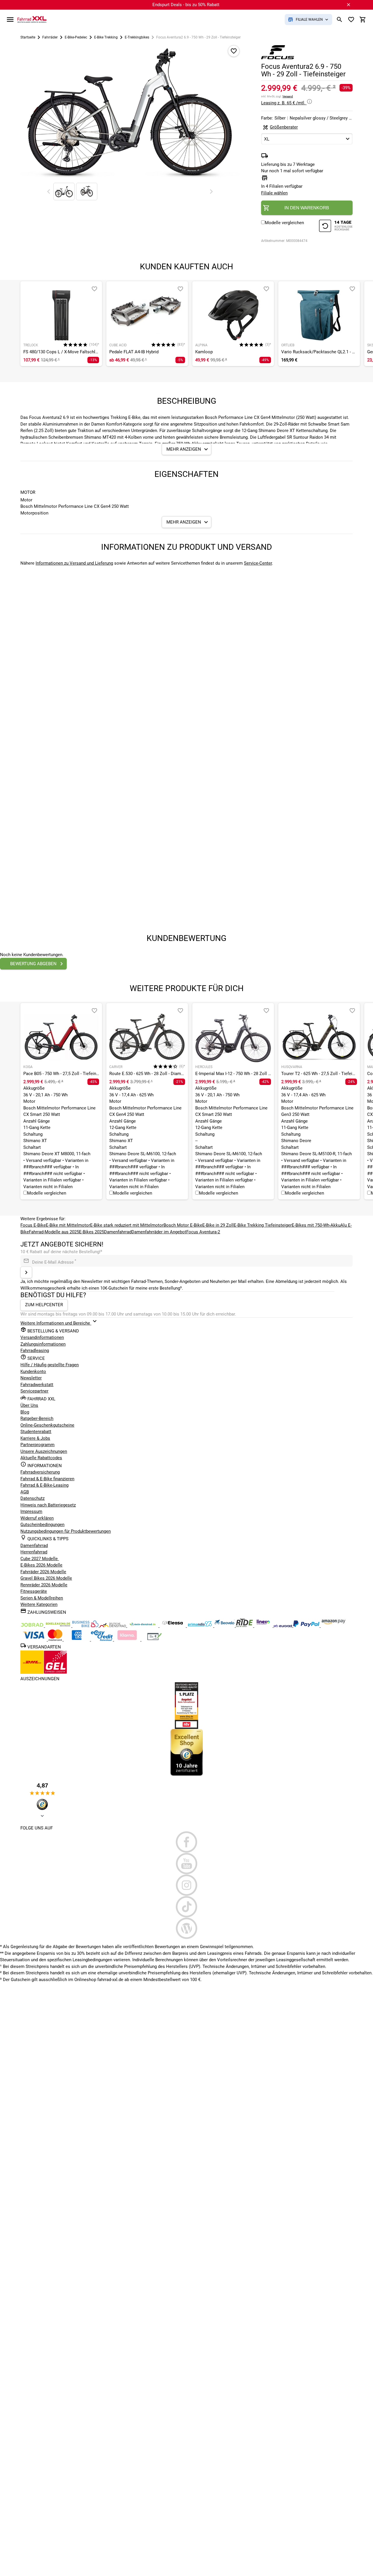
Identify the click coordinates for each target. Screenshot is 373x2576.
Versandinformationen (42, 1337)
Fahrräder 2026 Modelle (43, 1572)
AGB (25, 1492)
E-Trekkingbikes (137, 37)
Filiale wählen (274, 193)
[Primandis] (200, 1626)
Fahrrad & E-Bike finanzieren (47, 1479)
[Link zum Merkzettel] (351, 20)
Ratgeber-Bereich (37, 1418)
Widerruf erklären (37, 1518)
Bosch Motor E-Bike (183, 1225)
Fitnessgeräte (34, 1591)
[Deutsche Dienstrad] (113, 1626)
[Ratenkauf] (102, 1639)
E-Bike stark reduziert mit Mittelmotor (127, 1225)
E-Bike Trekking (106, 37)
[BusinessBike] (86, 1626)
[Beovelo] (245, 1626)
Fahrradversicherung (40, 1472)
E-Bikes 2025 (92, 1232)
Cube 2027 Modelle (40, 1559)
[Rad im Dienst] (225, 1626)
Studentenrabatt (36, 1432)
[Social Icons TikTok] (186, 1907)
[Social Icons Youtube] (186, 1864)
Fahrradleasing (35, 1351)
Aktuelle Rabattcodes (41, 1458)
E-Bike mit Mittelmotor (68, 1225)
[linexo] (264, 1626)
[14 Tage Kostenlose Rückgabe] (336, 227)
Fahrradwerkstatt (37, 1385)
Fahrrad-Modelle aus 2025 (54, 1232)
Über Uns (29, 1405)
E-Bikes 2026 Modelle (41, 1565)
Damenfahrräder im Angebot (159, 1232)
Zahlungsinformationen (43, 1344)
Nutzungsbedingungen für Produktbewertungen (66, 1531)
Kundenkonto (33, 1372)
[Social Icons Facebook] (186, 1842)
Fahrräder (50, 37)
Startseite (28, 37)
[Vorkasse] (154, 1639)
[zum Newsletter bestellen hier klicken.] (26, 1272)
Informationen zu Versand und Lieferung (74, 563)
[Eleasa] (173, 1626)
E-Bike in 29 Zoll (218, 1225)
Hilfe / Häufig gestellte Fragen (50, 1365)
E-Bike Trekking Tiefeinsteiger (263, 1225)
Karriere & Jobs (35, 1438)
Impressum (31, 1511)
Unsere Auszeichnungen (44, 1451)
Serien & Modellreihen (42, 1598)
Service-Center (258, 563)
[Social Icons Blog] (186, 1928)
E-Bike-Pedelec (76, 37)
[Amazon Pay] (334, 1626)
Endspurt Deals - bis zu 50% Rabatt (186, 5)
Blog (25, 1412)
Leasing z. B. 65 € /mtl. (284, 103)
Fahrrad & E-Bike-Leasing (44, 1485)
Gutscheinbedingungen (42, 1525)
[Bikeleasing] (59, 1626)
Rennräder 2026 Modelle (44, 1585)
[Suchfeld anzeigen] (339, 20)
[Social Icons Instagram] (186, 1885)
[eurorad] (283, 1626)
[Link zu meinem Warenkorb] (363, 20)
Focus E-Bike (33, 1225)
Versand (288, 96)
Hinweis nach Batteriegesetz (48, 1505)
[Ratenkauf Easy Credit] (128, 1639)
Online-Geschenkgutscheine (47, 1425)
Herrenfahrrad (34, 1552)
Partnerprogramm (37, 1445)
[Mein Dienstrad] (143, 1626)
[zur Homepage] (32, 19)
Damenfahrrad (118, 1232)
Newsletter (31, 1378)
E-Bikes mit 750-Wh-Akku (316, 1225)
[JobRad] (33, 1626)
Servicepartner (34, 1391)
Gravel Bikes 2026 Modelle (46, 1578)
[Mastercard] (56, 1639)
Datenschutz (32, 1498)
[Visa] (34, 1639)
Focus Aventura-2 (203, 1232)
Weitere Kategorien (39, 1604)
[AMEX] (77, 1639)
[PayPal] (307, 1626)
